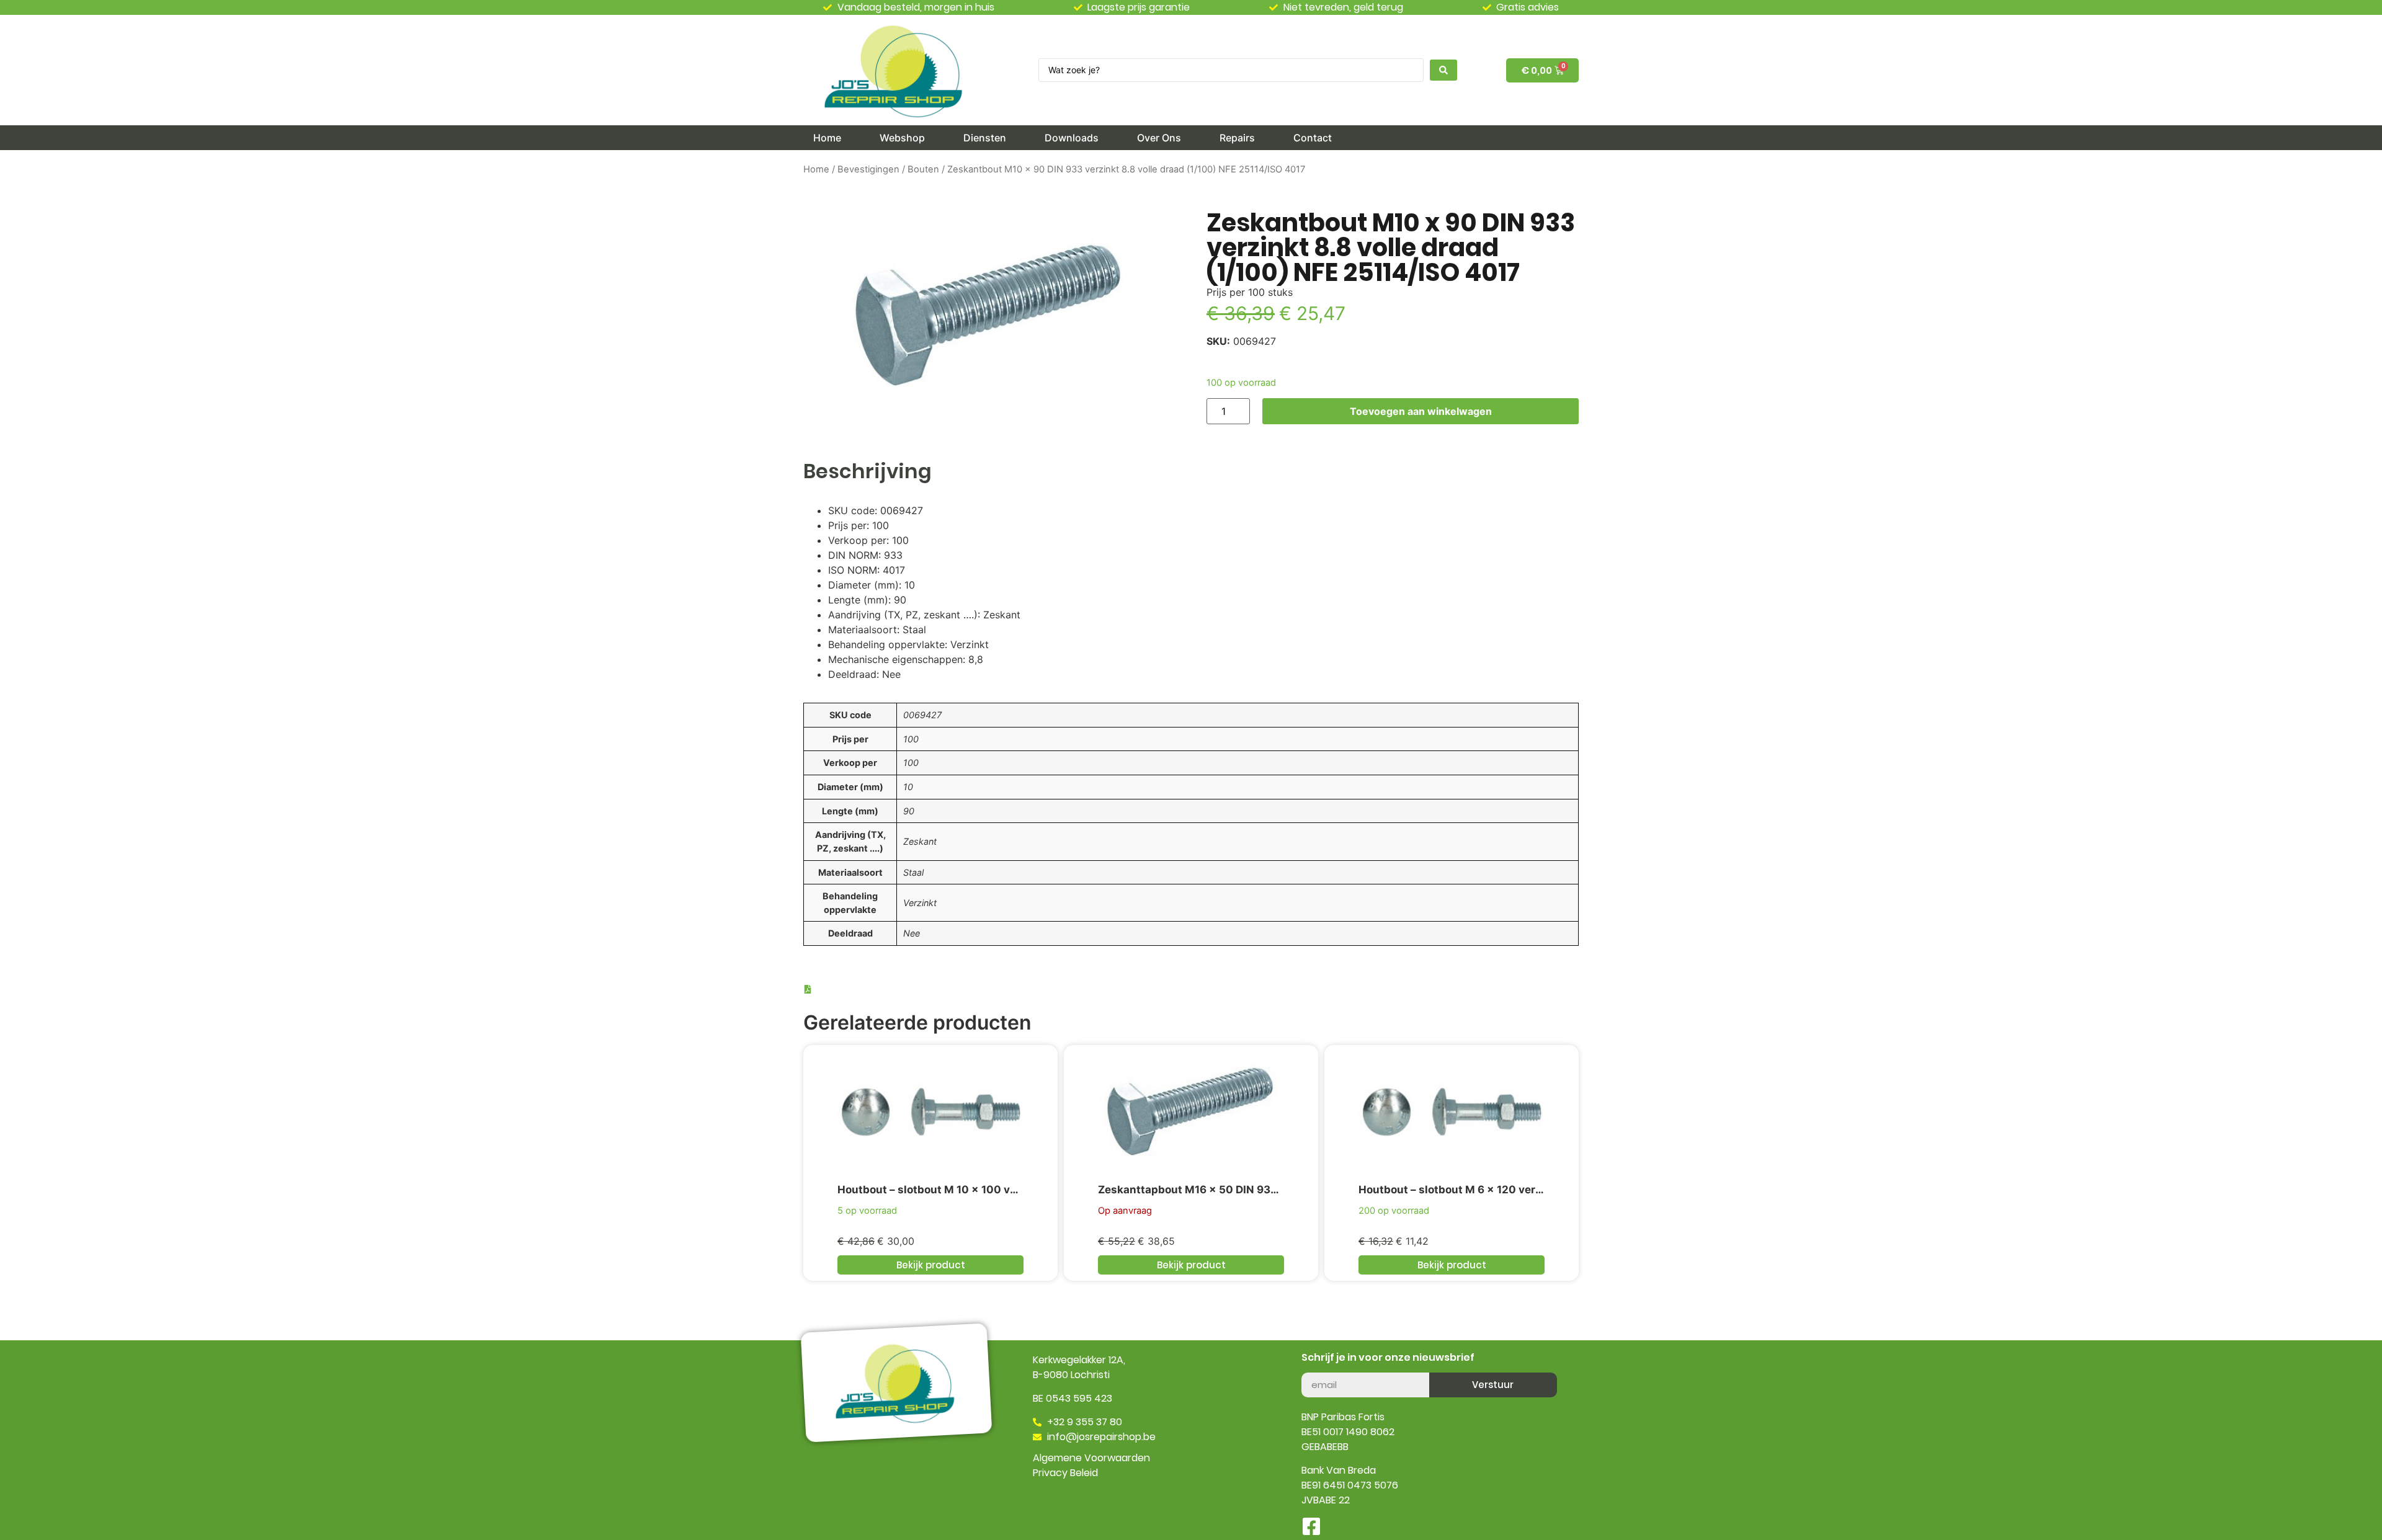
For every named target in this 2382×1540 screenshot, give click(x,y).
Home (816, 169)
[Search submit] (1443, 70)
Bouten (923, 169)
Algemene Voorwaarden (1091, 1458)
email (1314, 1368)
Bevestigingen (868, 169)
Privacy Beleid (1065, 1473)
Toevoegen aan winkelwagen (1421, 411)
